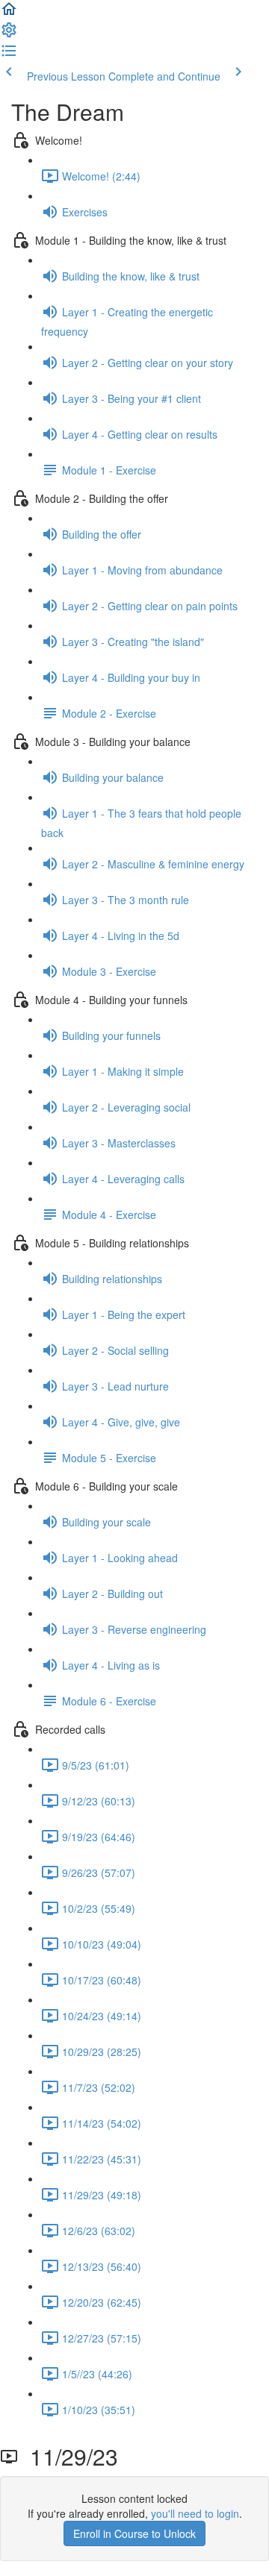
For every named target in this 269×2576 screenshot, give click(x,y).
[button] (9, 13)
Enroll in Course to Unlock (134, 2533)
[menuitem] (9, 34)
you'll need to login (195, 2513)
